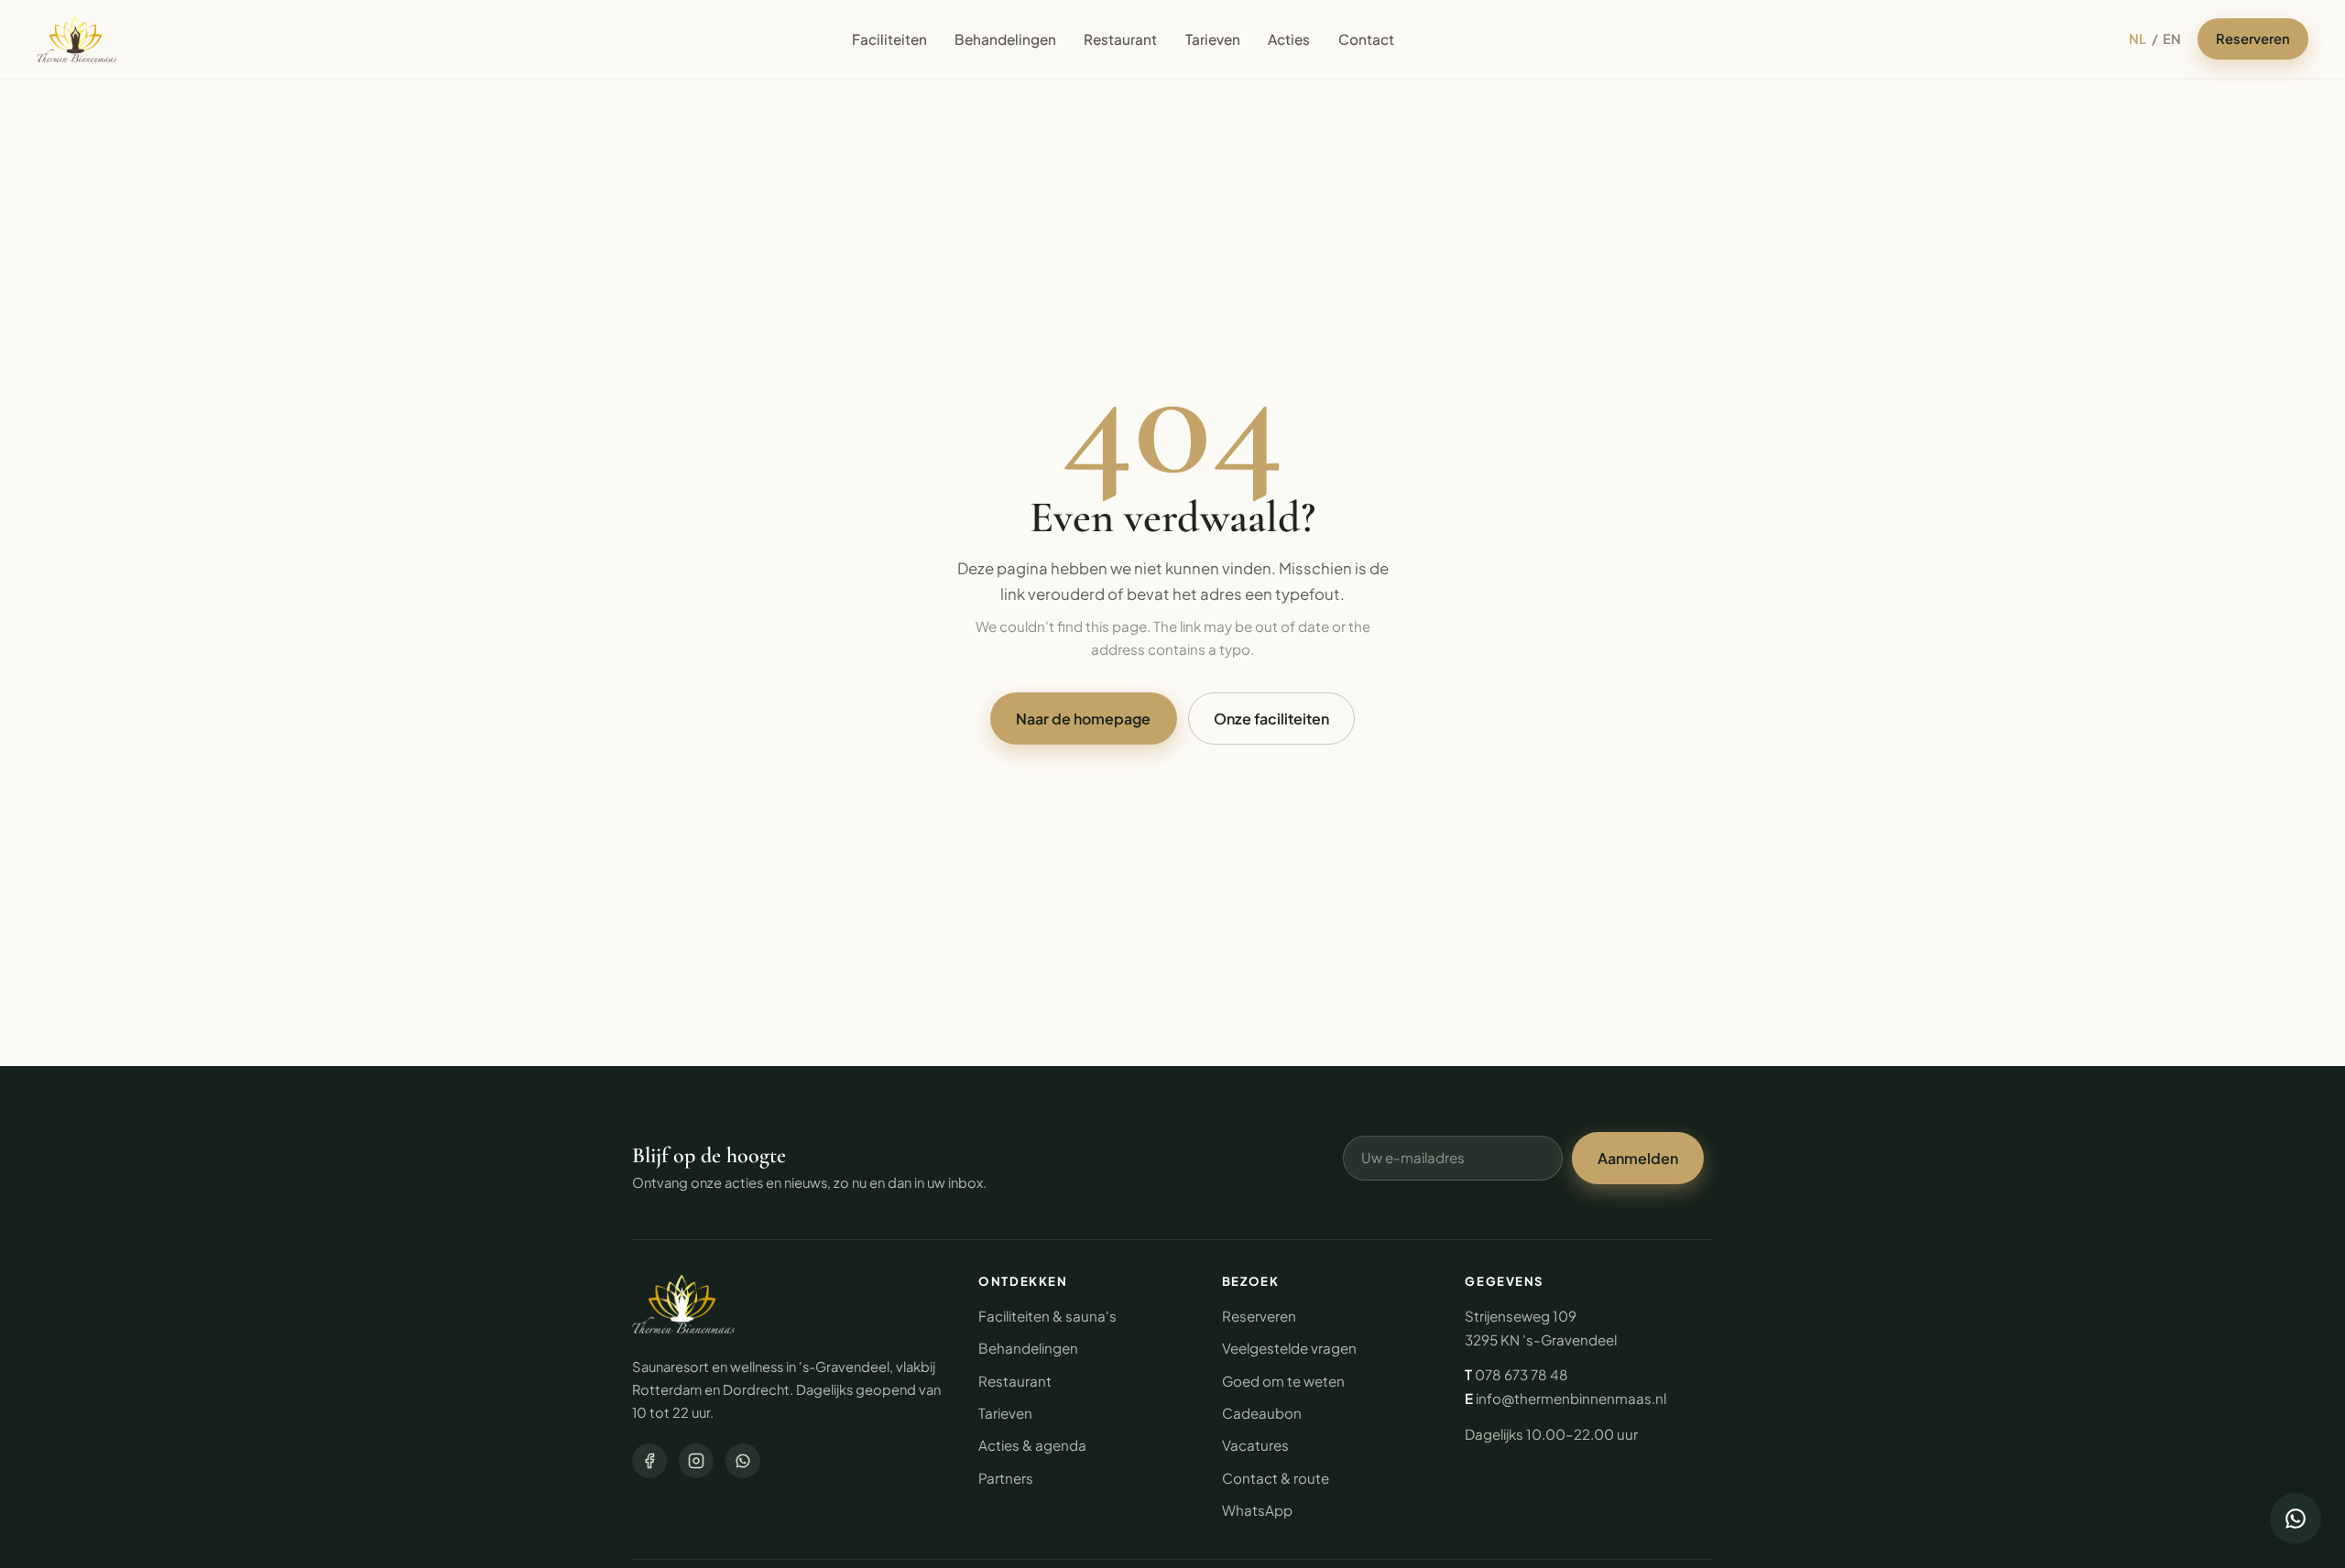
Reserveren (2253, 38)
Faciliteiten (889, 39)
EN (2172, 38)
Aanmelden (1638, 1158)
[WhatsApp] (743, 1461)
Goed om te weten (1283, 1381)
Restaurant (1120, 39)
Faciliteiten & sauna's (1047, 1316)
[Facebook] (649, 1461)
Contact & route (1276, 1478)
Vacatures (1255, 1445)
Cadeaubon (1262, 1413)
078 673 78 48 (1522, 1374)
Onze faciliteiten (1271, 719)
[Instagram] (696, 1461)
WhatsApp (1257, 1510)
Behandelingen (1005, 39)
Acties (1289, 39)
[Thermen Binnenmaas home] (76, 39)
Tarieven (1213, 39)
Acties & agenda (1032, 1445)
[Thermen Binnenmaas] (683, 1304)
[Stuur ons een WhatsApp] (2296, 1519)
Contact (1366, 39)
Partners (1006, 1478)
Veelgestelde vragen (1289, 1348)
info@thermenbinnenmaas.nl (1571, 1398)
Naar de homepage (1083, 719)
